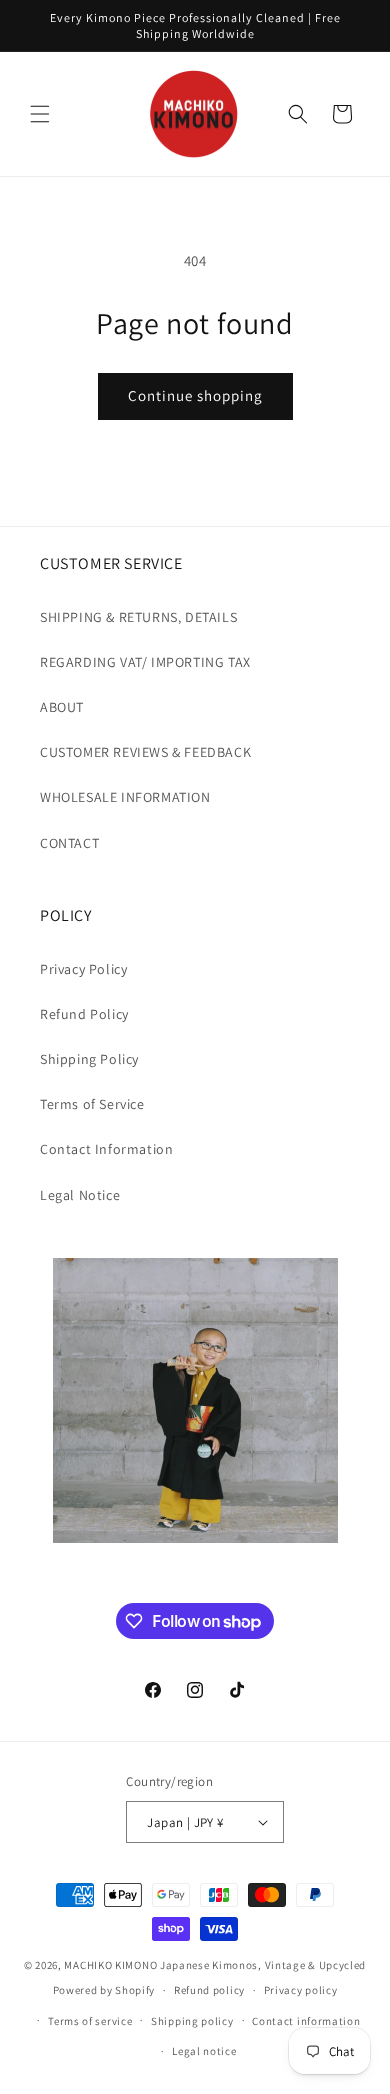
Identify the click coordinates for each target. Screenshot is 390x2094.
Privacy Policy (83, 969)
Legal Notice (80, 1195)
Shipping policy (192, 2021)
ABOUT (62, 707)
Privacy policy (301, 1990)
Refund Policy (84, 1014)
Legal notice (204, 2051)
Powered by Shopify (104, 1990)
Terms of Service (92, 1104)
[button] (40, 114)
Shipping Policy (89, 1059)
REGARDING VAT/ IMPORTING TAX (145, 662)
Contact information (306, 2021)
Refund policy (209, 1990)
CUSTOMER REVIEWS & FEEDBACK (145, 752)
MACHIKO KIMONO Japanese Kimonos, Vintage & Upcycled (215, 1965)
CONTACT (69, 843)
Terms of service (90, 2021)
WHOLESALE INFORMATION (125, 797)
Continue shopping (195, 395)
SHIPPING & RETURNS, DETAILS (138, 617)
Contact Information (106, 1149)
